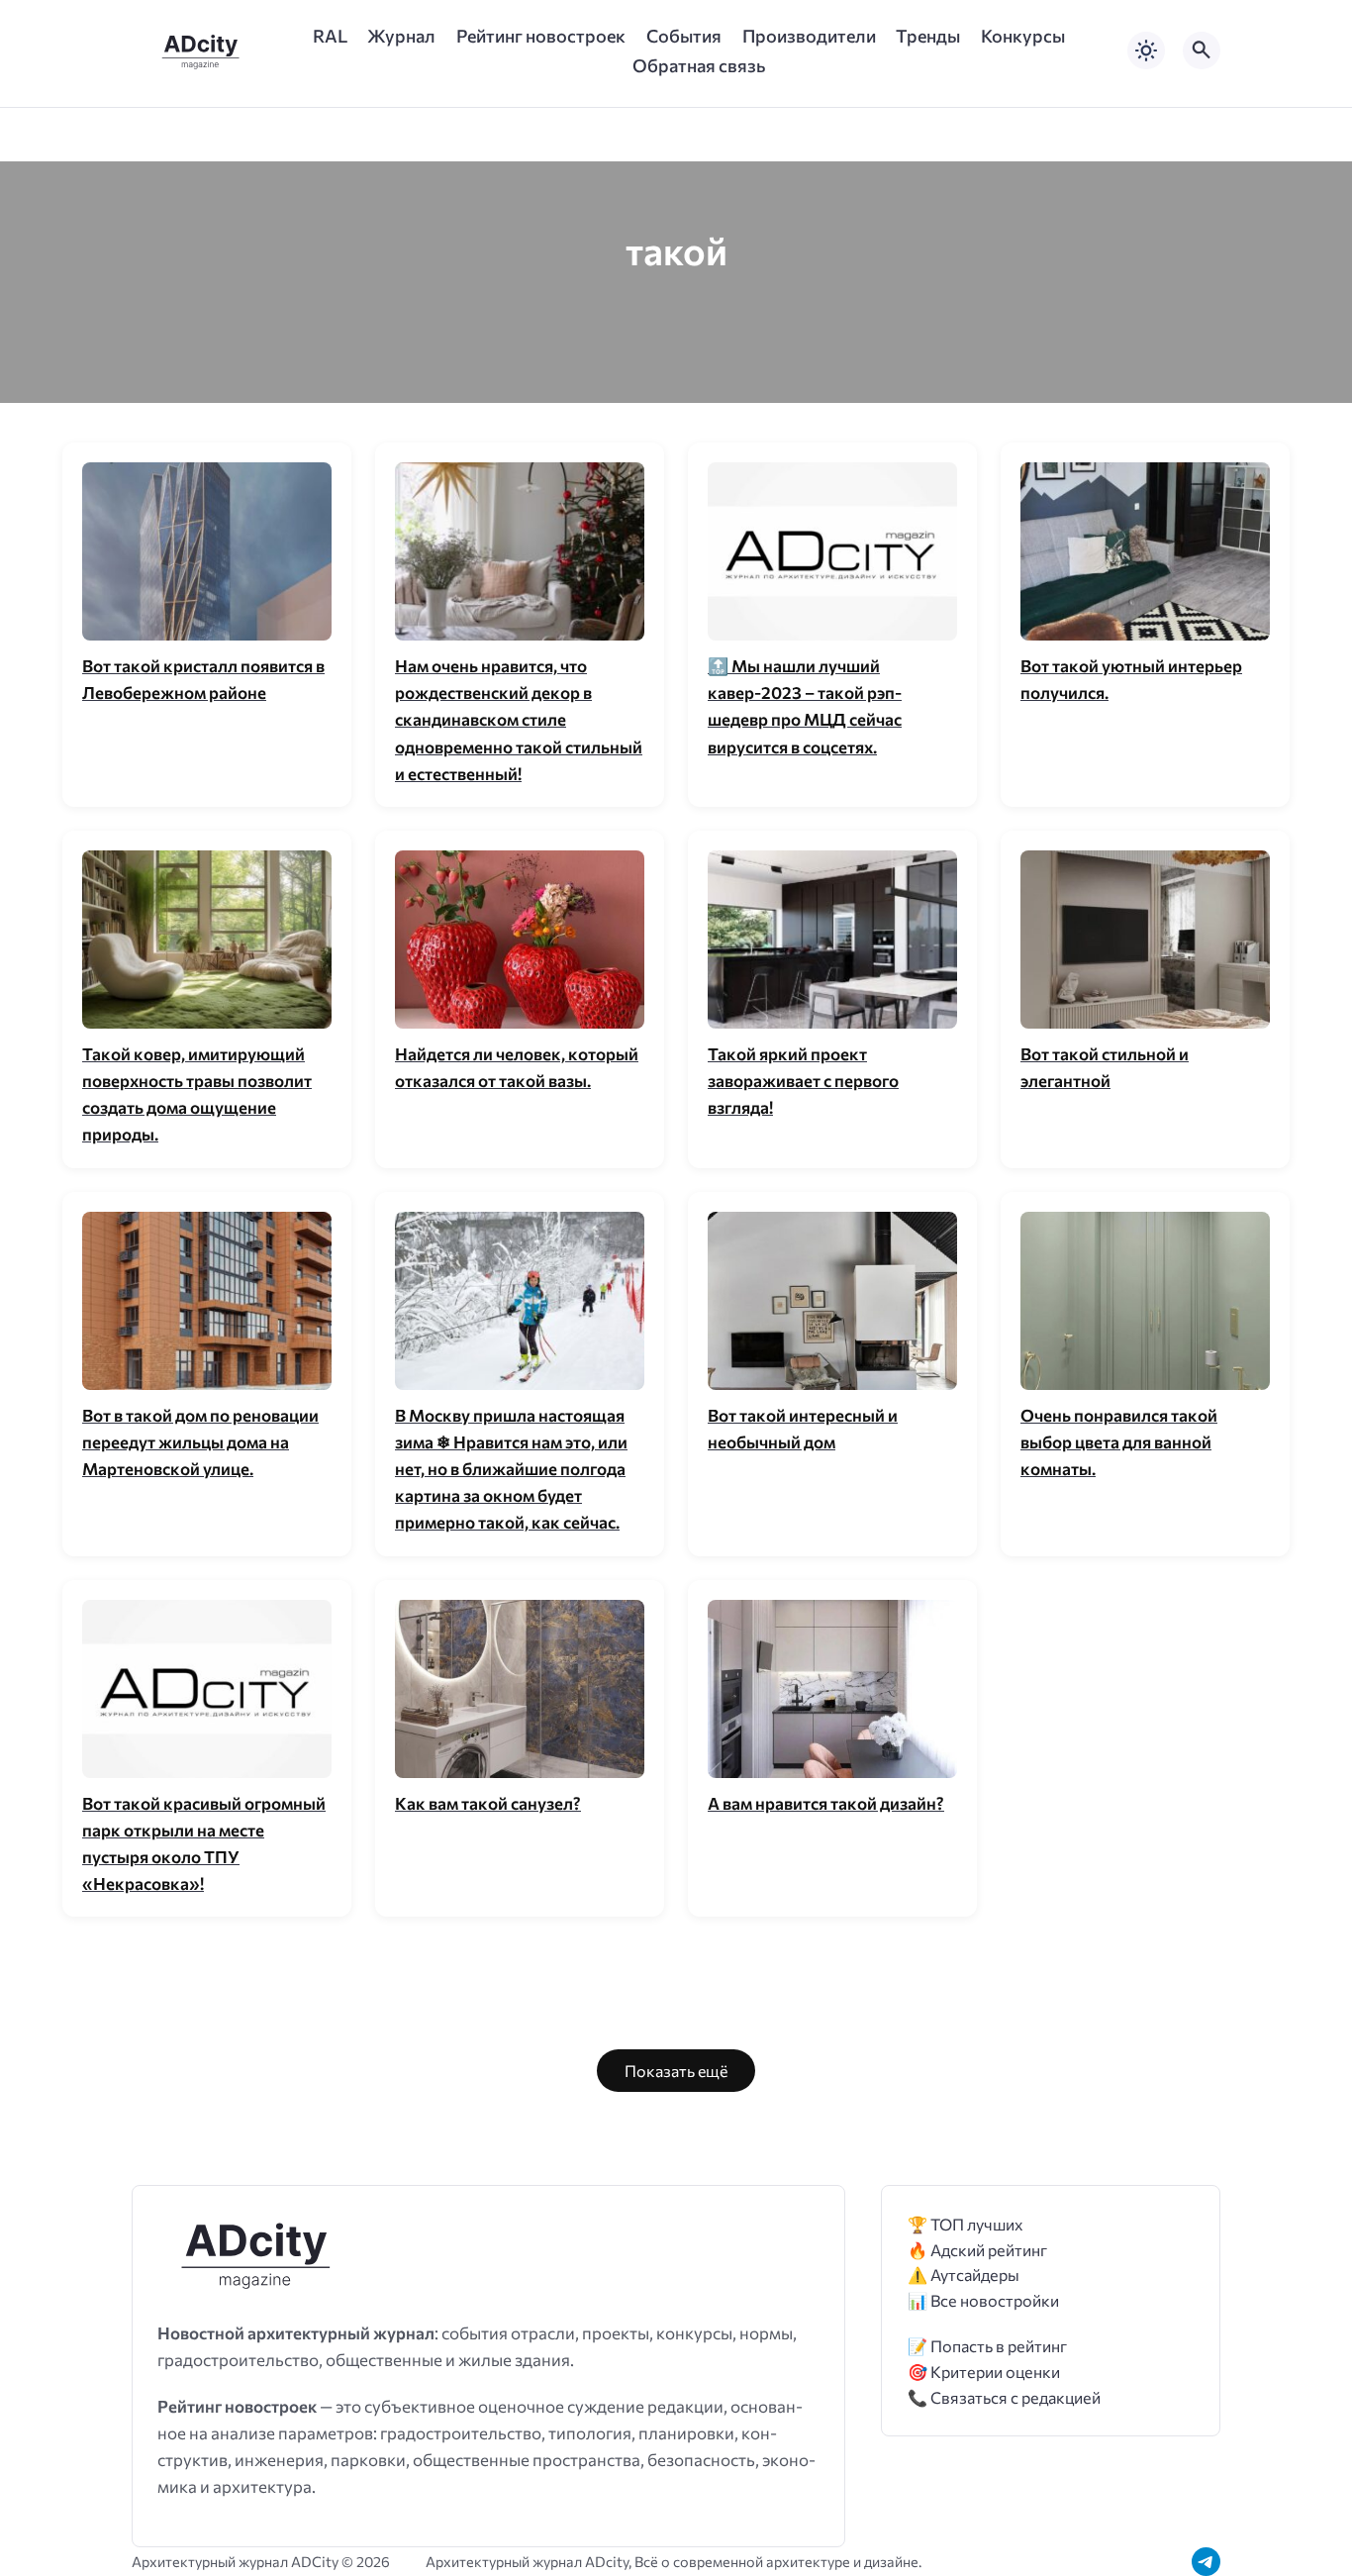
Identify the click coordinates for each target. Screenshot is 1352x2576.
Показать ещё (676, 2071)
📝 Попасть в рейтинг (987, 2346)
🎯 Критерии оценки (984, 2372)
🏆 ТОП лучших (966, 2224)
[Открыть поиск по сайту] (1202, 50)
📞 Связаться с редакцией (1004, 2397)
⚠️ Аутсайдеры (964, 2275)
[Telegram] (1206, 2562)
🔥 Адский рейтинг (977, 2250)
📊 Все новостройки (983, 2300)
